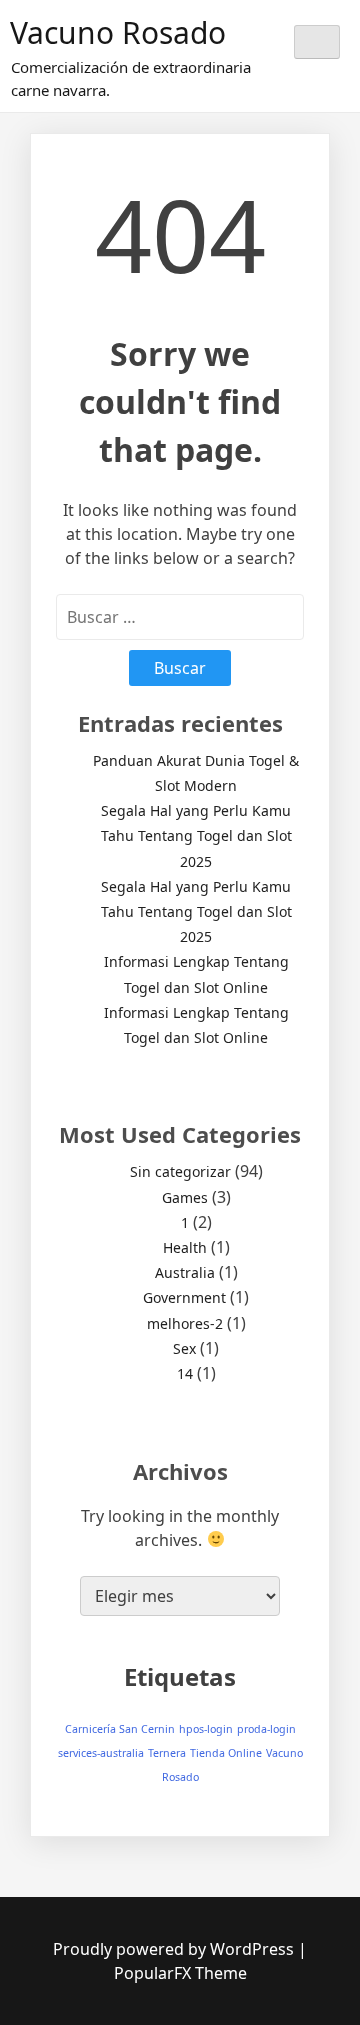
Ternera (167, 1753)
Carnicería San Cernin (120, 1729)
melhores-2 (185, 1323)
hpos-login (206, 1729)
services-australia (101, 1753)
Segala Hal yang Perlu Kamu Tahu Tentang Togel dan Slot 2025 (196, 835)
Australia (185, 1272)
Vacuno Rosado (118, 32)
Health (185, 1247)
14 (185, 1373)
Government (184, 1297)
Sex (184, 1348)
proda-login (266, 1729)
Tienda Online (226, 1753)
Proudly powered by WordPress (175, 1949)
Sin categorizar (180, 1171)
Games (185, 1197)
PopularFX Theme (180, 1973)
